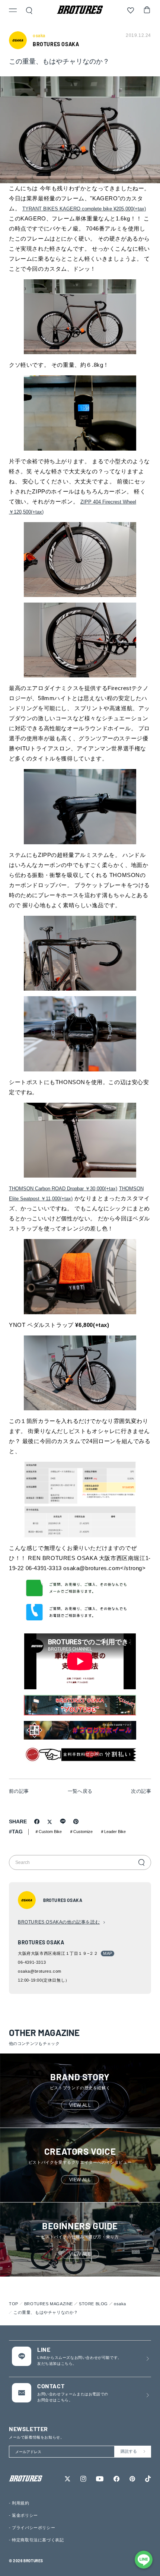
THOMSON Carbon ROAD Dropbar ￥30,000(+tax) (63, 1189)
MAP (108, 1953)
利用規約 (20, 2503)
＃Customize (81, 1832)
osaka (120, 2304)
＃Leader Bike (113, 1832)
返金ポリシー (25, 2515)
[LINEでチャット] (144, 2560)
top (14, 2304)
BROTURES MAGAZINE (49, 2304)
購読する (129, 2451)
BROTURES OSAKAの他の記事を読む (59, 1922)
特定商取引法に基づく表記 (38, 2540)
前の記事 (19, 1791)
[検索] (141, 1862)
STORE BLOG (93, 2304)
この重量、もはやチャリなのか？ (46, 2312)
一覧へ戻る (80, 1791)
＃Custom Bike (48, 1832)
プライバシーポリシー (33, 2528)
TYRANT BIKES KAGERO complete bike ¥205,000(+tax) (84, 209)
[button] (13, 11)
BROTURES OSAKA (56, 44)
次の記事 (141, 1791)
